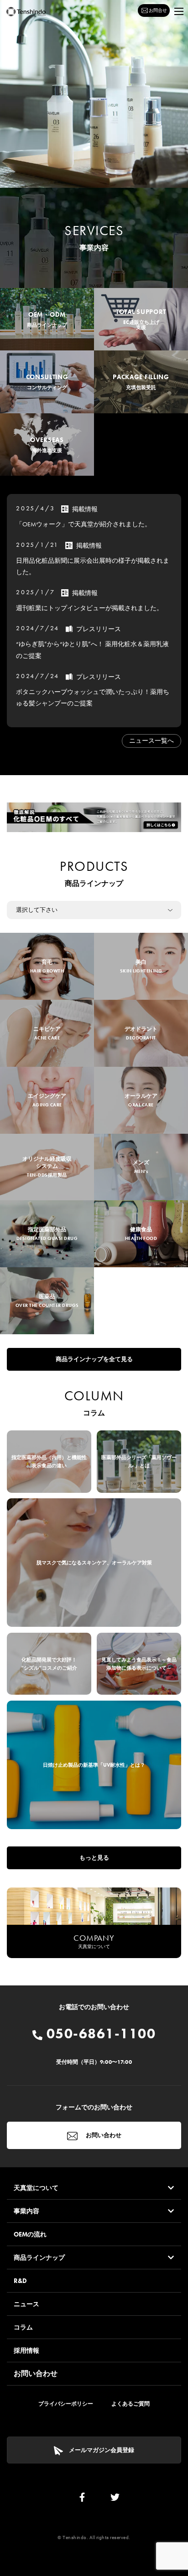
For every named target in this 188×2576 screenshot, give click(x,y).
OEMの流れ (30, 2234)
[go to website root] (26, 12)
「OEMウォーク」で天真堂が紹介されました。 (84, 524)
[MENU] (179, 11)
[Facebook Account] (82, 2499)
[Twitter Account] (115, 2499)
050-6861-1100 (99, 2034)
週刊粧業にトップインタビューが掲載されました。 (89, 608)
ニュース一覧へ (151, 740)
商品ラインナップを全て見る (94, 1359)
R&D (20, 2281)
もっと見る (94, 1858)
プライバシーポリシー (66, 2404)
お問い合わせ (103, 2135)
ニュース (26, 2304)
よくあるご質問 (131, 2404)
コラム (23, 2327)
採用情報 (26, 2350)
